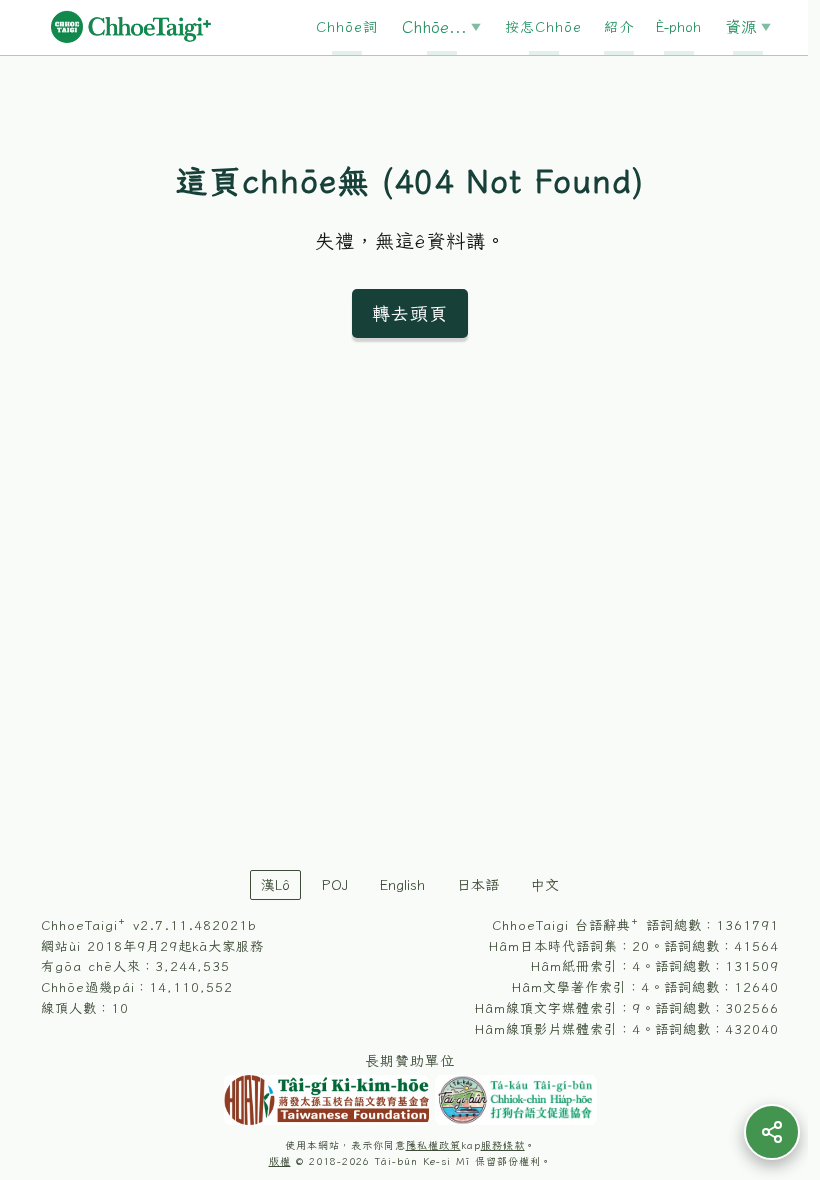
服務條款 (503, 1145)
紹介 (619, 27)
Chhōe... (434, 27)
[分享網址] (772, 1132)
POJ (335, 885)
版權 (280, 1161)
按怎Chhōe (543, 27)
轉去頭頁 (410, 313)
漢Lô (275, 885)
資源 (741, 27)
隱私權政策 (433, 1145)
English (402, 885)
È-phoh (678, 27)
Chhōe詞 (347, 27)
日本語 (478, 885)
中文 (545, 885)
